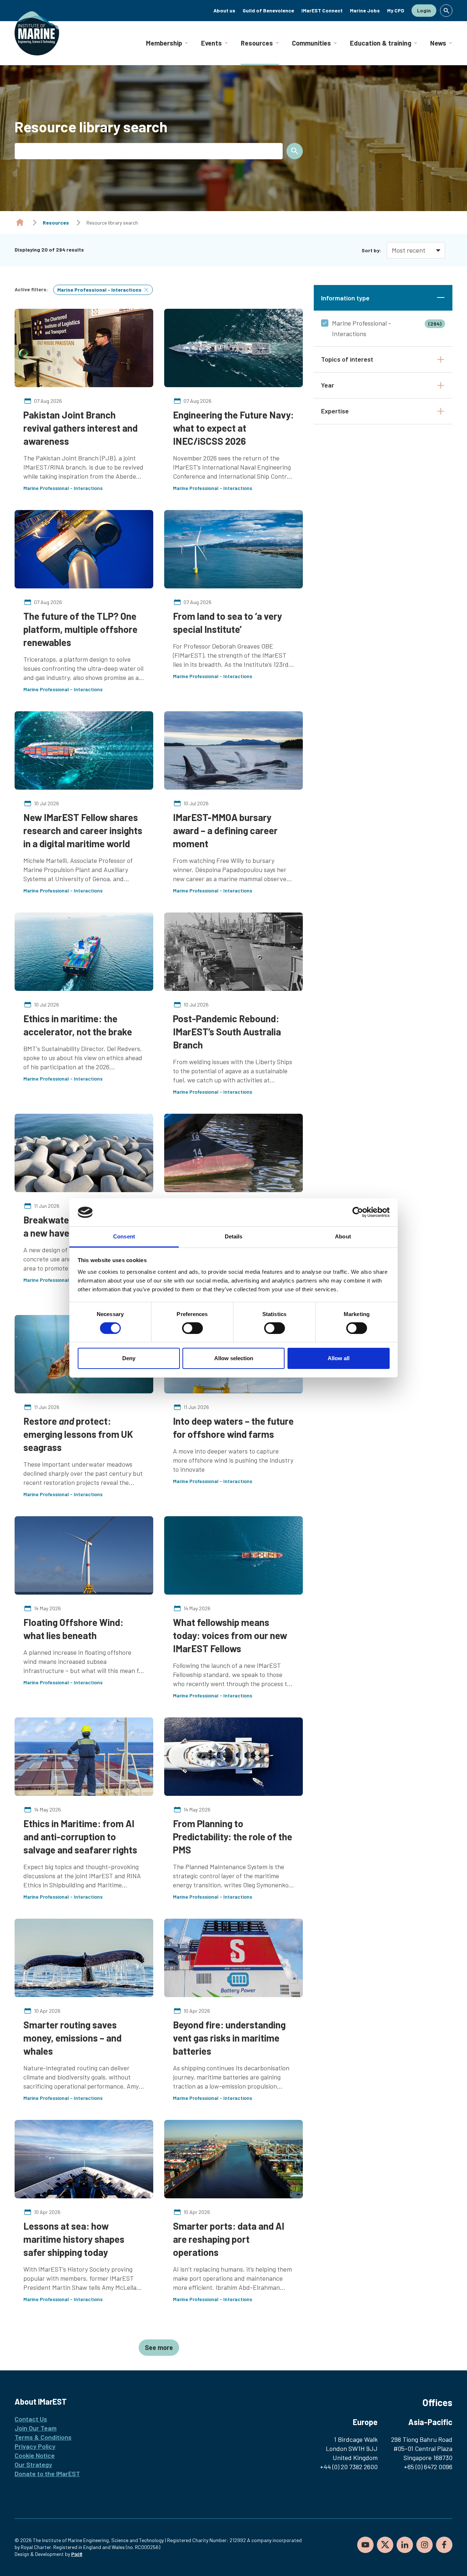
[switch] (192, 1328)
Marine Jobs (365, 10)
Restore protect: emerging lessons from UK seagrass (78, 1434)
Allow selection (234, 1358)
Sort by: (371, 250)
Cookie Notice (35, 2455)
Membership (164, 43)
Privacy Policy (35, 2446)
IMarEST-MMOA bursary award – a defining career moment (225, 830)
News (438, 43)
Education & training (381, 43)
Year (328, 385)
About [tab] (343, 1236)
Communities (311, 43)
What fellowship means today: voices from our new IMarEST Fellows (230, 1635)
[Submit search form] (295, 151)
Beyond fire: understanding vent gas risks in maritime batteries (229, 2038)
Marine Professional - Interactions (387, 328)
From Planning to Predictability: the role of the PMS (233, 1836)
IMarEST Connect (322, 10)
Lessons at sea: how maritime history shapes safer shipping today (74, 2239)
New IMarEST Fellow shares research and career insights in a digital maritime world (83, 830)
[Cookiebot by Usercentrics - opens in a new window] (358, 1212)
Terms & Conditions (43, 2437)
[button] (446, 11)
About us (224, 10)
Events (211, 43)
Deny (129, 1358)
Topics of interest (347, 359)
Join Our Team (36, 2428)
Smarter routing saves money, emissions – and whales (72, 2038)
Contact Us (31, 2419)
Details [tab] (234, 1236)
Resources (257, 43)
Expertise (335, 411)
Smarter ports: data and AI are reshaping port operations (229, 2239)
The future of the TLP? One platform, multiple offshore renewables (80, 629)
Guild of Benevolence (268, 10)
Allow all (339, 1358)
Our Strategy (33, 2464)
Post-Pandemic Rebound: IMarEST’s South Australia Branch (227, 1032)
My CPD (396, 10)
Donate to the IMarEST (47, 2474)
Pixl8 (77, 2554)
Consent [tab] (124, 1236)
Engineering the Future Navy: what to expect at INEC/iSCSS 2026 (233, 428)
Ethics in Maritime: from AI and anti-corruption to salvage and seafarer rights (80, 1836)
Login (424, 10)
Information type (345, 298)
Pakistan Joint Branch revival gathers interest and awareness (80, 428)
